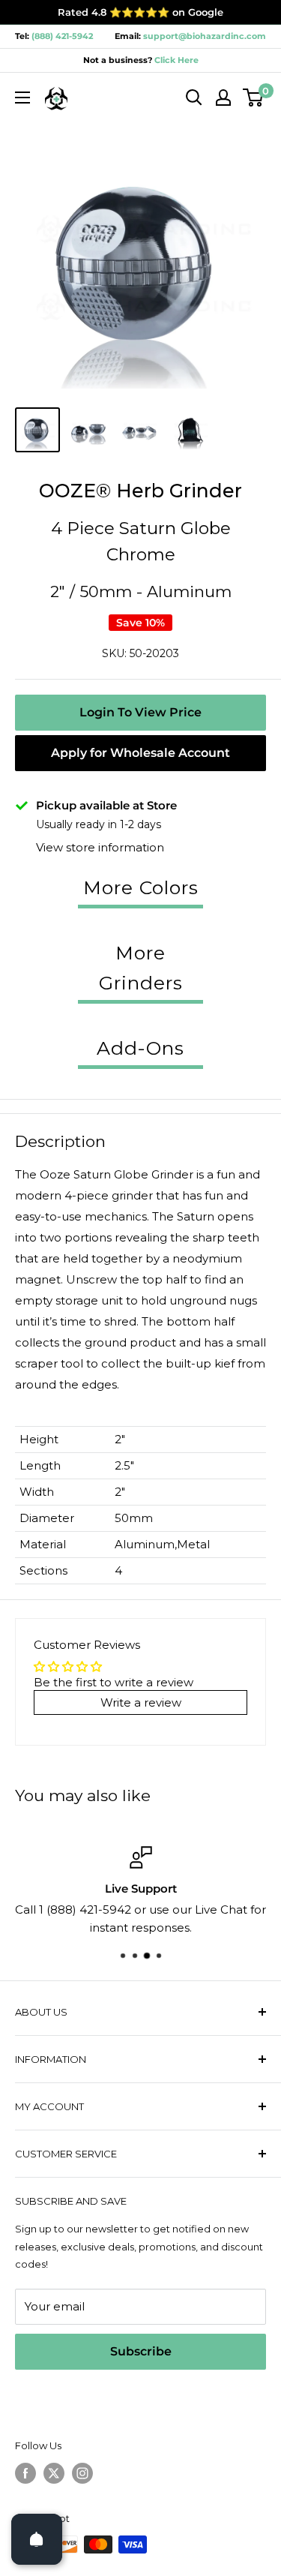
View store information (100, 847)
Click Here (175, 60)
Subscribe (141, 2351)
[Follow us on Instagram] (82, 2473)
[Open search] (194, 98)
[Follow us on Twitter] (54, 2473)
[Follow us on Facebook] (25, 2473)
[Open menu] (22, 98)
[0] (254, 98)
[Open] (37, 2539)
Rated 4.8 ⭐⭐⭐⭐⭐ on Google (140, 12)
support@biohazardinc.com (205, 36)
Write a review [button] (141, 1702)
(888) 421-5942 (62, 36)
